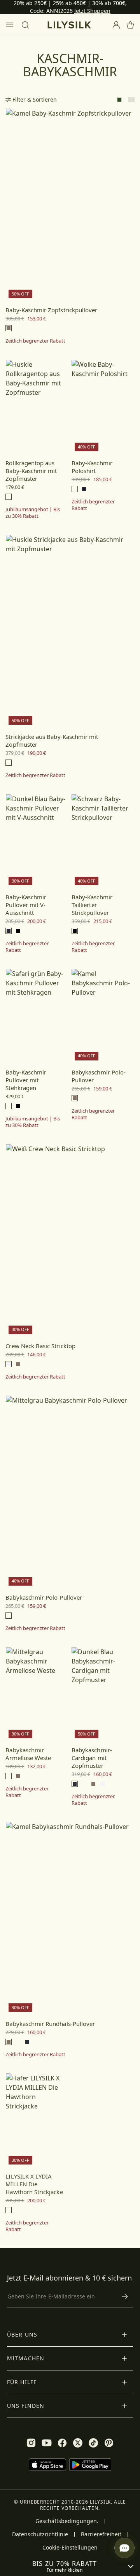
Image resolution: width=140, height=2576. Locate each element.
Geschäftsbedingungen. (67, 2521)
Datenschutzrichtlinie (40, 2534)
